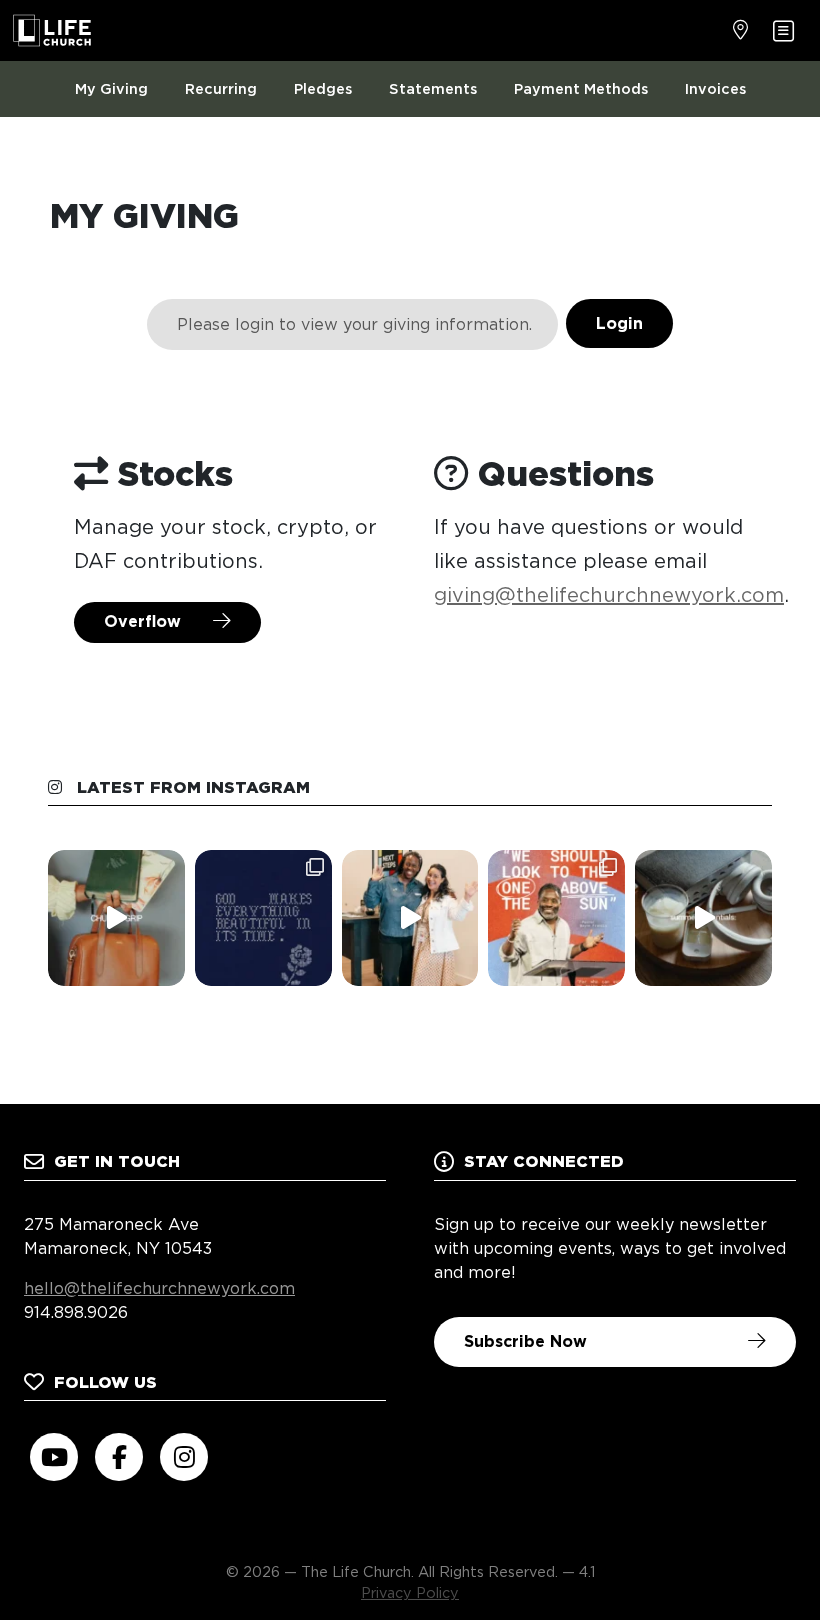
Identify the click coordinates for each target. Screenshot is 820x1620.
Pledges (323, 88)
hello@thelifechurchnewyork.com (159, 1288)
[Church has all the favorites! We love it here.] (410, 918)
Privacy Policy (410, 1592)
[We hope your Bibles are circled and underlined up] (556, 918)
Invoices (715, 88)
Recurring (221, 88)
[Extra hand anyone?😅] (116, 918)
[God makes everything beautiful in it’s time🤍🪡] (263, 918)
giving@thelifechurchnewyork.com (609, 595)
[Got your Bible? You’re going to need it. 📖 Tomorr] (703, 918)
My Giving (111, 88)
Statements (433, 88)
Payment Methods (581, 88)
